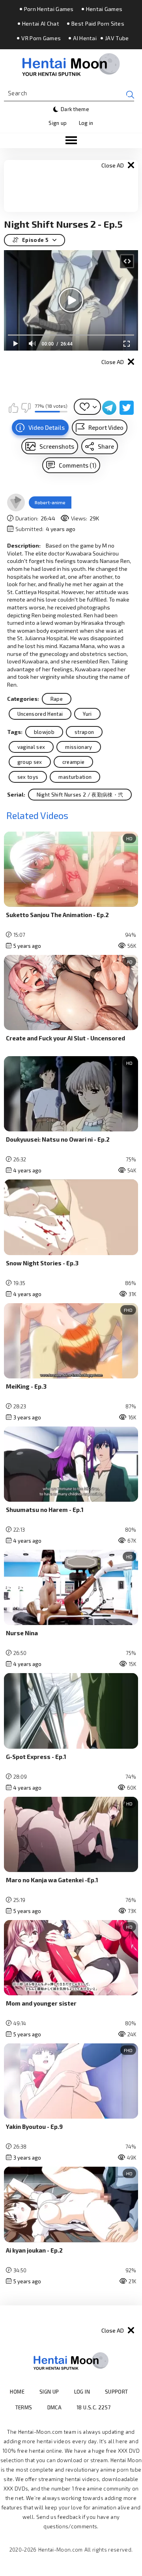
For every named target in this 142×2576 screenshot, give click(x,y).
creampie (74, 762)
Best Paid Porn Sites (98, 24)
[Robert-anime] (16, 503)
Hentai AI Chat (41, 24)
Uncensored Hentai (40, 714)
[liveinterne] (126, 2407)
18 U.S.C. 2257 (93, 2407)
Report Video (106, 427)
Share (106, 446)
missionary (78, 747)
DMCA (55, 2407)
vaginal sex (31, 747)
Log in (86, 123)
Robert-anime (50, 502)
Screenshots (57, 446)
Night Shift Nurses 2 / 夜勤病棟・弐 (80, 795)
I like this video (13, 408)
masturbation (75, 777)
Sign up (58, 123)
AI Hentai (85, 38)
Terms (24, 2407)
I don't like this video (26, 408)
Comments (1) (78, 465)
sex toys (28, 777)
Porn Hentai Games (49, 9)
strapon (84, 732)
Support (117, 2392)
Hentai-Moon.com (61, 2550)
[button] (71, 141)
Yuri (87, 714)
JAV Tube (117, 38)
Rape (57, 699)
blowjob (44, 732)
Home (17, 2392)
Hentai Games (104, 9)
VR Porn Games (41, 38)
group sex (30, 762)
